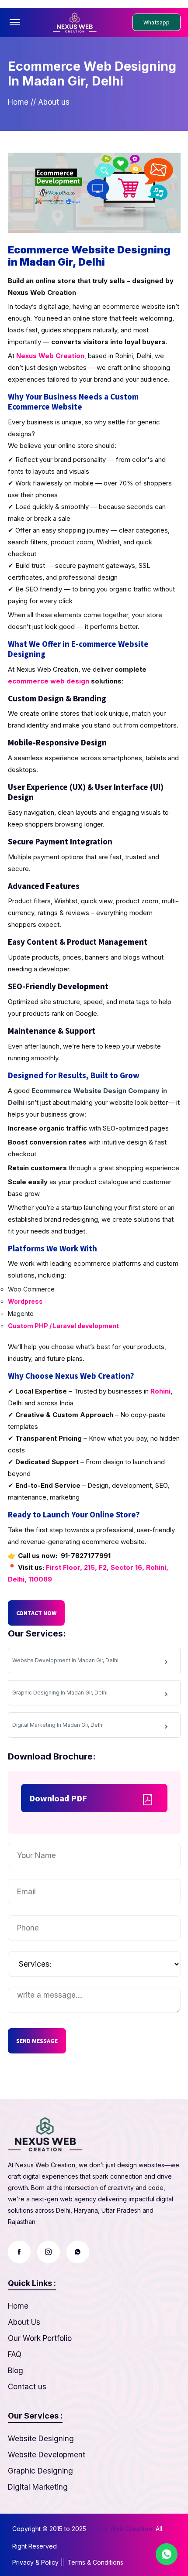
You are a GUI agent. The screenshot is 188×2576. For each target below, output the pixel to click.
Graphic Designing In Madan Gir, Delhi (60, 1693)
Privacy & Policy (35, 2562)
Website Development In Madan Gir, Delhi (65, 1660)
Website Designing (41, 2439)
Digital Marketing (38, 2487)
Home (18, 102)
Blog (16, 2371)
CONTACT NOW (36, 1613)
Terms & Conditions (95, 2562)
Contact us (27, 2387)
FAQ (15, 2354)
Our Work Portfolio (40, 2338)
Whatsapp (157, 22)
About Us (24, 2322)
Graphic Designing (40, 2471)
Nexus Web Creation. (121, 2529)
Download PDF (58, 1798)
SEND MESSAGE (37, 2041)
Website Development (47, 2455)
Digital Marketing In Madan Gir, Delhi (58, 1725)
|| (63, 2562)
